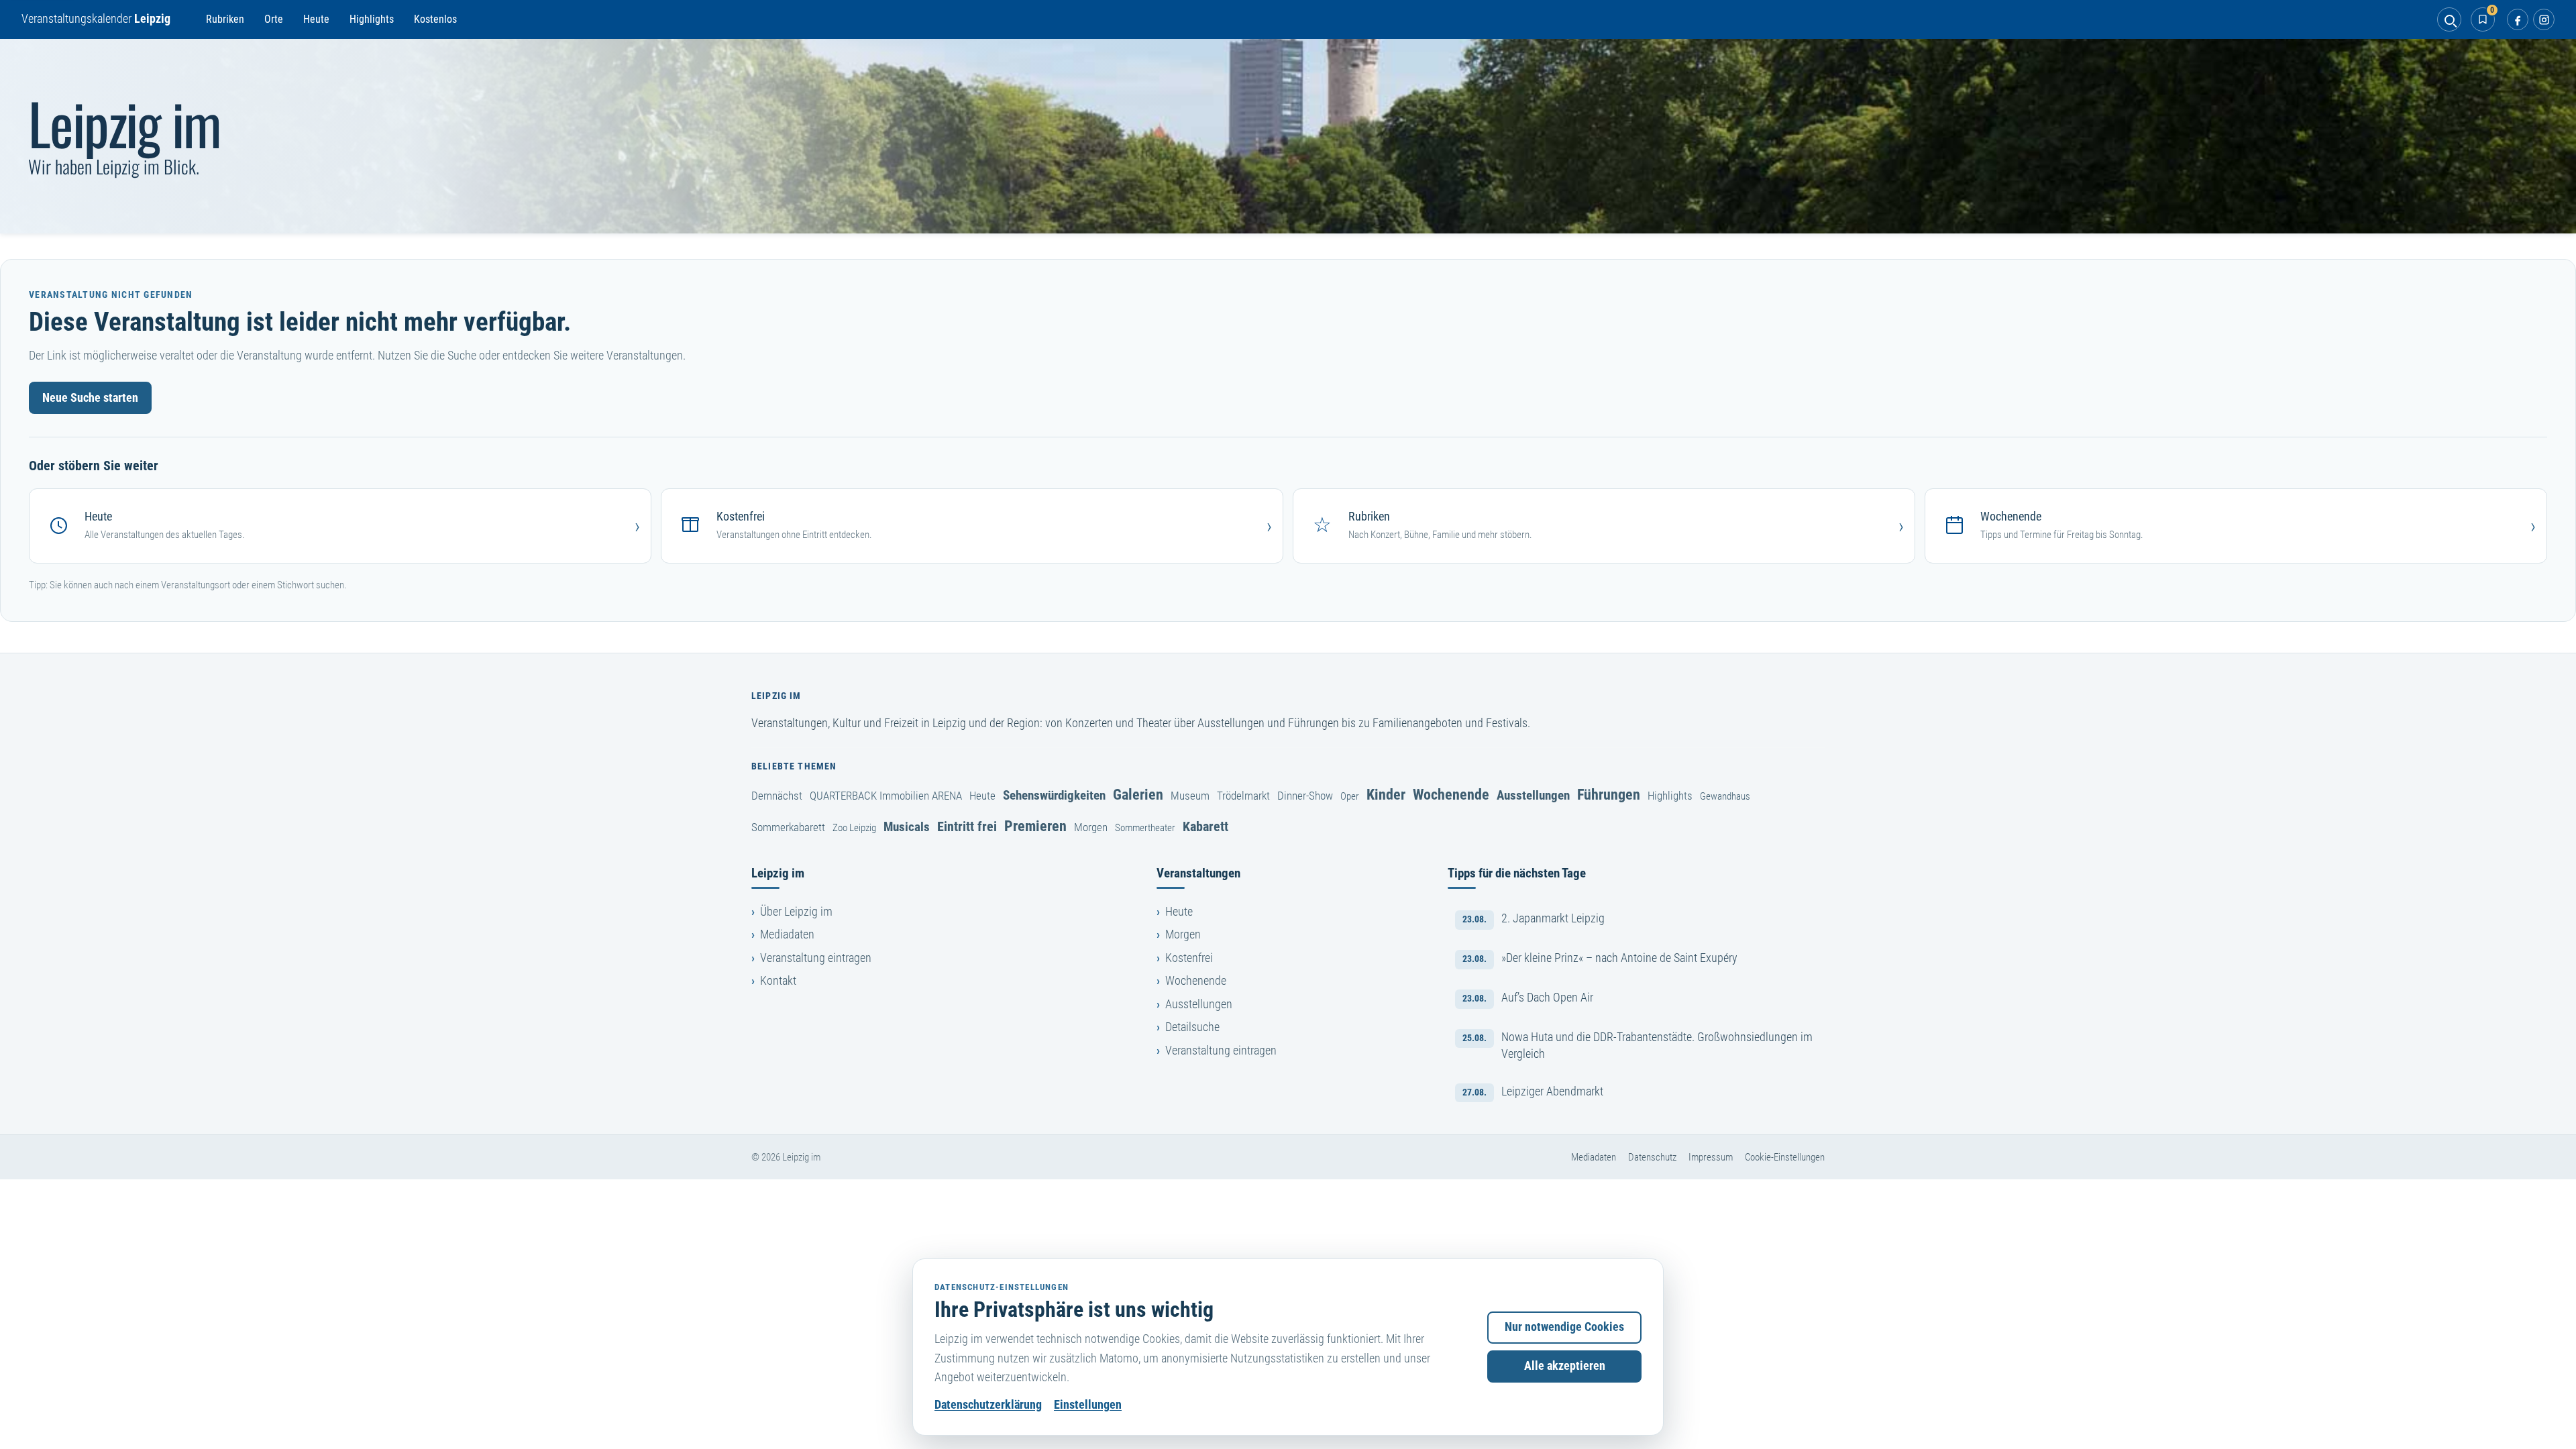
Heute (316, 19)
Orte (274, 19)
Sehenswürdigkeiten (1054, 795)
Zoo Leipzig (854, 828)
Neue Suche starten (90, 398)
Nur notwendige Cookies (1564, 1327)
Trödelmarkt (1243, 796)
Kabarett (1205, 826)
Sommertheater (1145, 828)
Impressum (1711, 1157)
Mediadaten (787, 934)
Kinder (1386, 794)
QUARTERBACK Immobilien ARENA (886, 796)
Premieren (1035, 826)
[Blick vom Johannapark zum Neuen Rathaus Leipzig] (1288, 136)
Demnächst (777, 796)
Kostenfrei (1189, 958)
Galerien (1138, 794)
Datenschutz (1652, 1157)
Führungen (1609, 794)
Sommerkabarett (788, 827)
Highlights (372, 19)
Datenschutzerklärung (988, 1405)
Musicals (907, 827)
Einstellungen (1088, 1405)
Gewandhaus (1725, 796)
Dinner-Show (1305, 796)
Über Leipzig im (796, 912)
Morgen (1091, 827)
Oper (1350, 796)
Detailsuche (1192, 1027)
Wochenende (1451, 794)
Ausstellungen (1533, 795)
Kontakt (778, 981)
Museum (1190, 796)
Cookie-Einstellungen (1785, 1157)
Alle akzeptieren (1565, 1366)
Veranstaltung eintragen (816, 958)
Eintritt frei (967, 826)
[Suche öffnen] (2449, 19)
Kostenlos (435, 19)
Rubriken (225, 19)
